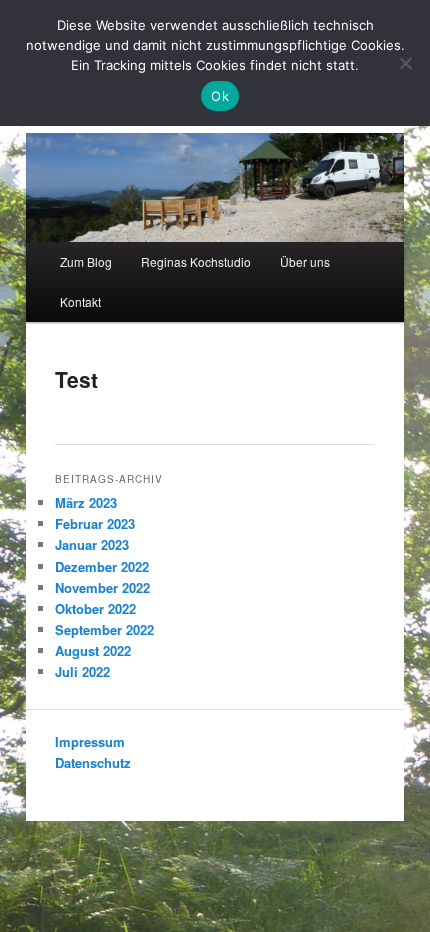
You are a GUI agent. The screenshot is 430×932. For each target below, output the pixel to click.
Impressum (90, 741)
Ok (220, 96)
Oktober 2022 (95, 608)
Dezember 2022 (102, 566)
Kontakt (80, 301)
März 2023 (86, 502)
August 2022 (93, 650)
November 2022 (102, 587)
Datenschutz (93, 762)
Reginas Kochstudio (196, 261)
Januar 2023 (92, 544)
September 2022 (104, 629)
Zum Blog (86, 261)
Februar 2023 (95, 523)
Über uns (305, 261)
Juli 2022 (82, 671)
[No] (405, 63)
